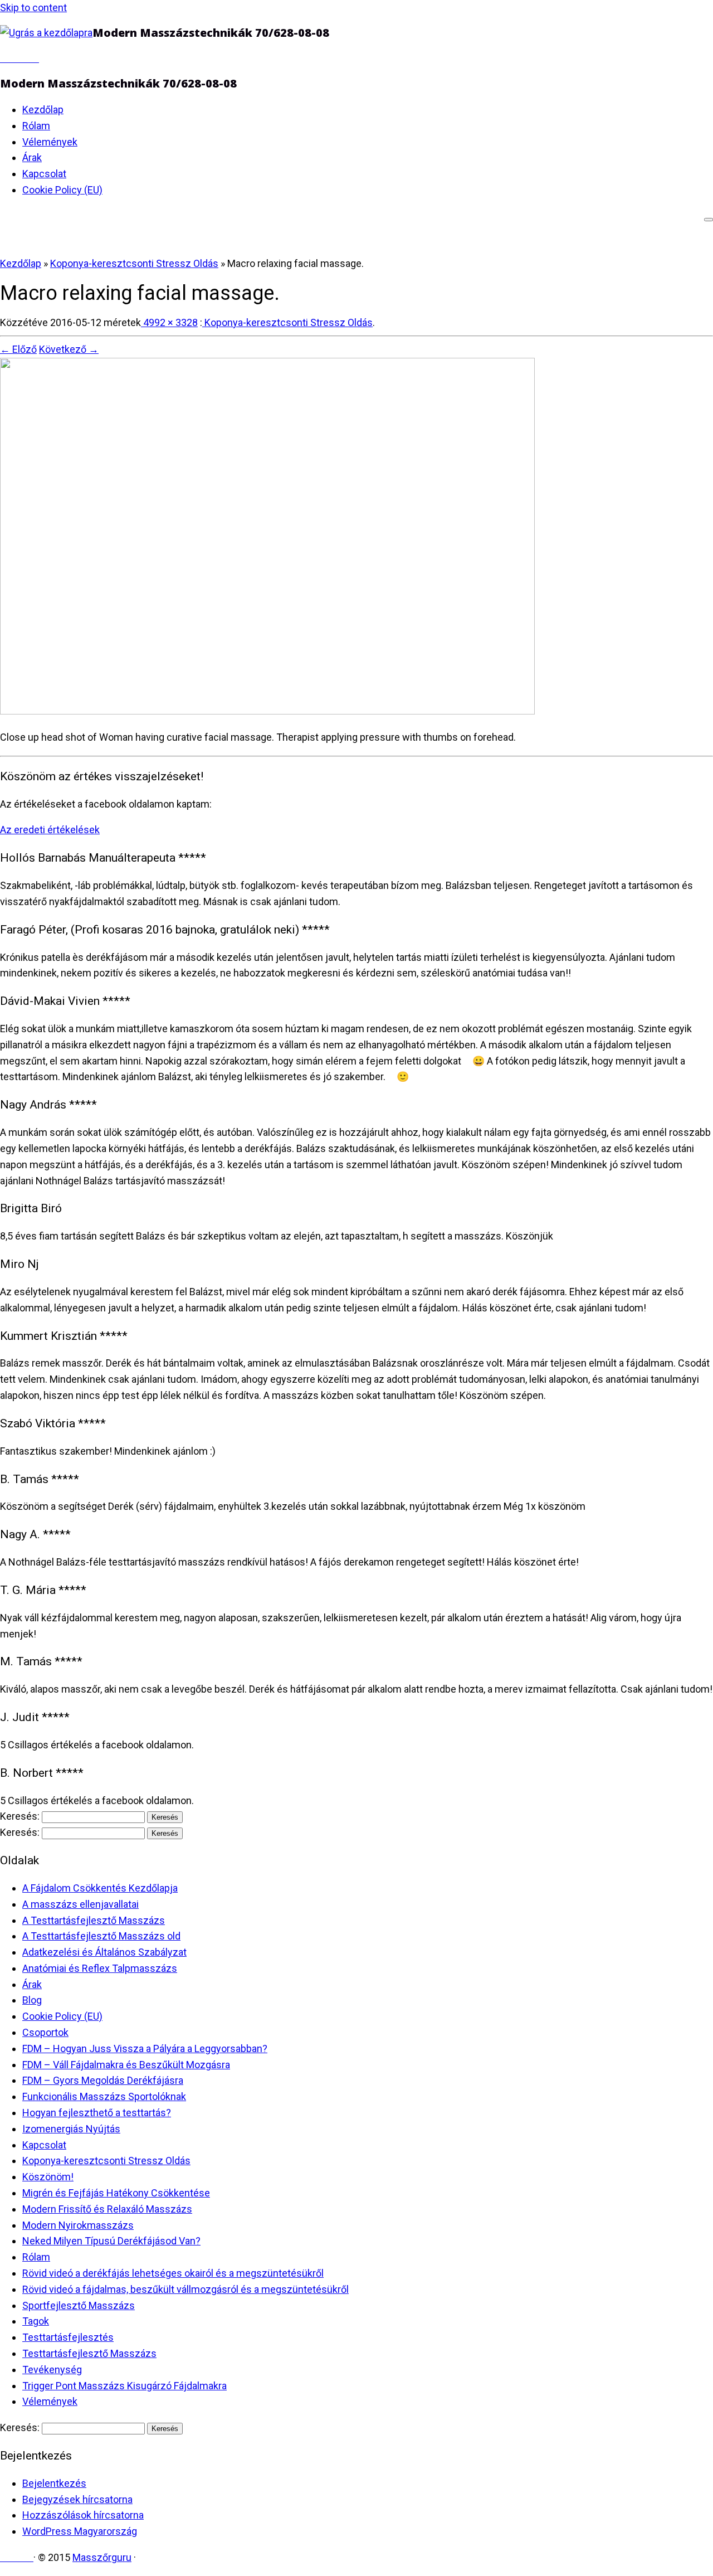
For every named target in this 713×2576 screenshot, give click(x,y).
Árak (32, 157)
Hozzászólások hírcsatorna (83, 2515)
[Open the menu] (709, 220)
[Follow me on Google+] (19, 58)
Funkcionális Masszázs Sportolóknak (104, 2096)
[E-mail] (4, 58)
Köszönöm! (48, 2177)
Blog (32, 2000)
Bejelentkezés (54, 2483)
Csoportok (45, 2032)
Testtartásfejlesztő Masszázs (89, 2353)
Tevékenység (52, 2370)
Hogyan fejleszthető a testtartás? (97, 2113)
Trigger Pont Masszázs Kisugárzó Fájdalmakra (124, 2386)
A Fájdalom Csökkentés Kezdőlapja (100, 1888)
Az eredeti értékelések (50, 830)
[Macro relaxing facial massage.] (267, 711)
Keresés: (20, 1816)
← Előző (18, 349)
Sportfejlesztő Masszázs (79, 2305)
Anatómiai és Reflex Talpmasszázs (100, 1968)
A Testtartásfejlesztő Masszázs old (101, 1936)
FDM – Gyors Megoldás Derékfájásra (103, 2080)
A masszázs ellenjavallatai (80, 1904)
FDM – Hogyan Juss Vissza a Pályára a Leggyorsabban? (145, 2048)
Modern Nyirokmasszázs (78, 2225)
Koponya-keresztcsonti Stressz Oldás (134, 263)
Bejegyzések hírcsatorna (77, 2499)
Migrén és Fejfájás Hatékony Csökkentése (116, 2193)
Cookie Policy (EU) (62, 190)
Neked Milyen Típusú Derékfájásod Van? (111, 2241)
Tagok (36, 2321)
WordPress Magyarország (80, 2531)
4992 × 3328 (169, 322)
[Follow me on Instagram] (27, 58)
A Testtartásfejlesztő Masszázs (94, 1920)
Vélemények (50, 142)
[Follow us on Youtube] (35, 58)
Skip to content (33, 8)
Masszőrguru (102, 2557)
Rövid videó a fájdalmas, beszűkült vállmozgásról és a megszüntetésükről (185, 2289)
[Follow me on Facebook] (12, 58)
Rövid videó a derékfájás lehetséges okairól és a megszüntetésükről (173, 2273)
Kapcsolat (44, 174)
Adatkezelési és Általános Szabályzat (104, 1952)
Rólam (36, 126)
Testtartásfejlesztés (68, 2337)
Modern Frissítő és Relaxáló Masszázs (107, 2209)
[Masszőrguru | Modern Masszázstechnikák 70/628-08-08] (46, 33)
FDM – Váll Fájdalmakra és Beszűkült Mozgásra (126, 2065)
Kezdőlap (43, 110)
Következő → (69, 349)
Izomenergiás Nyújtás (71, 2129)
